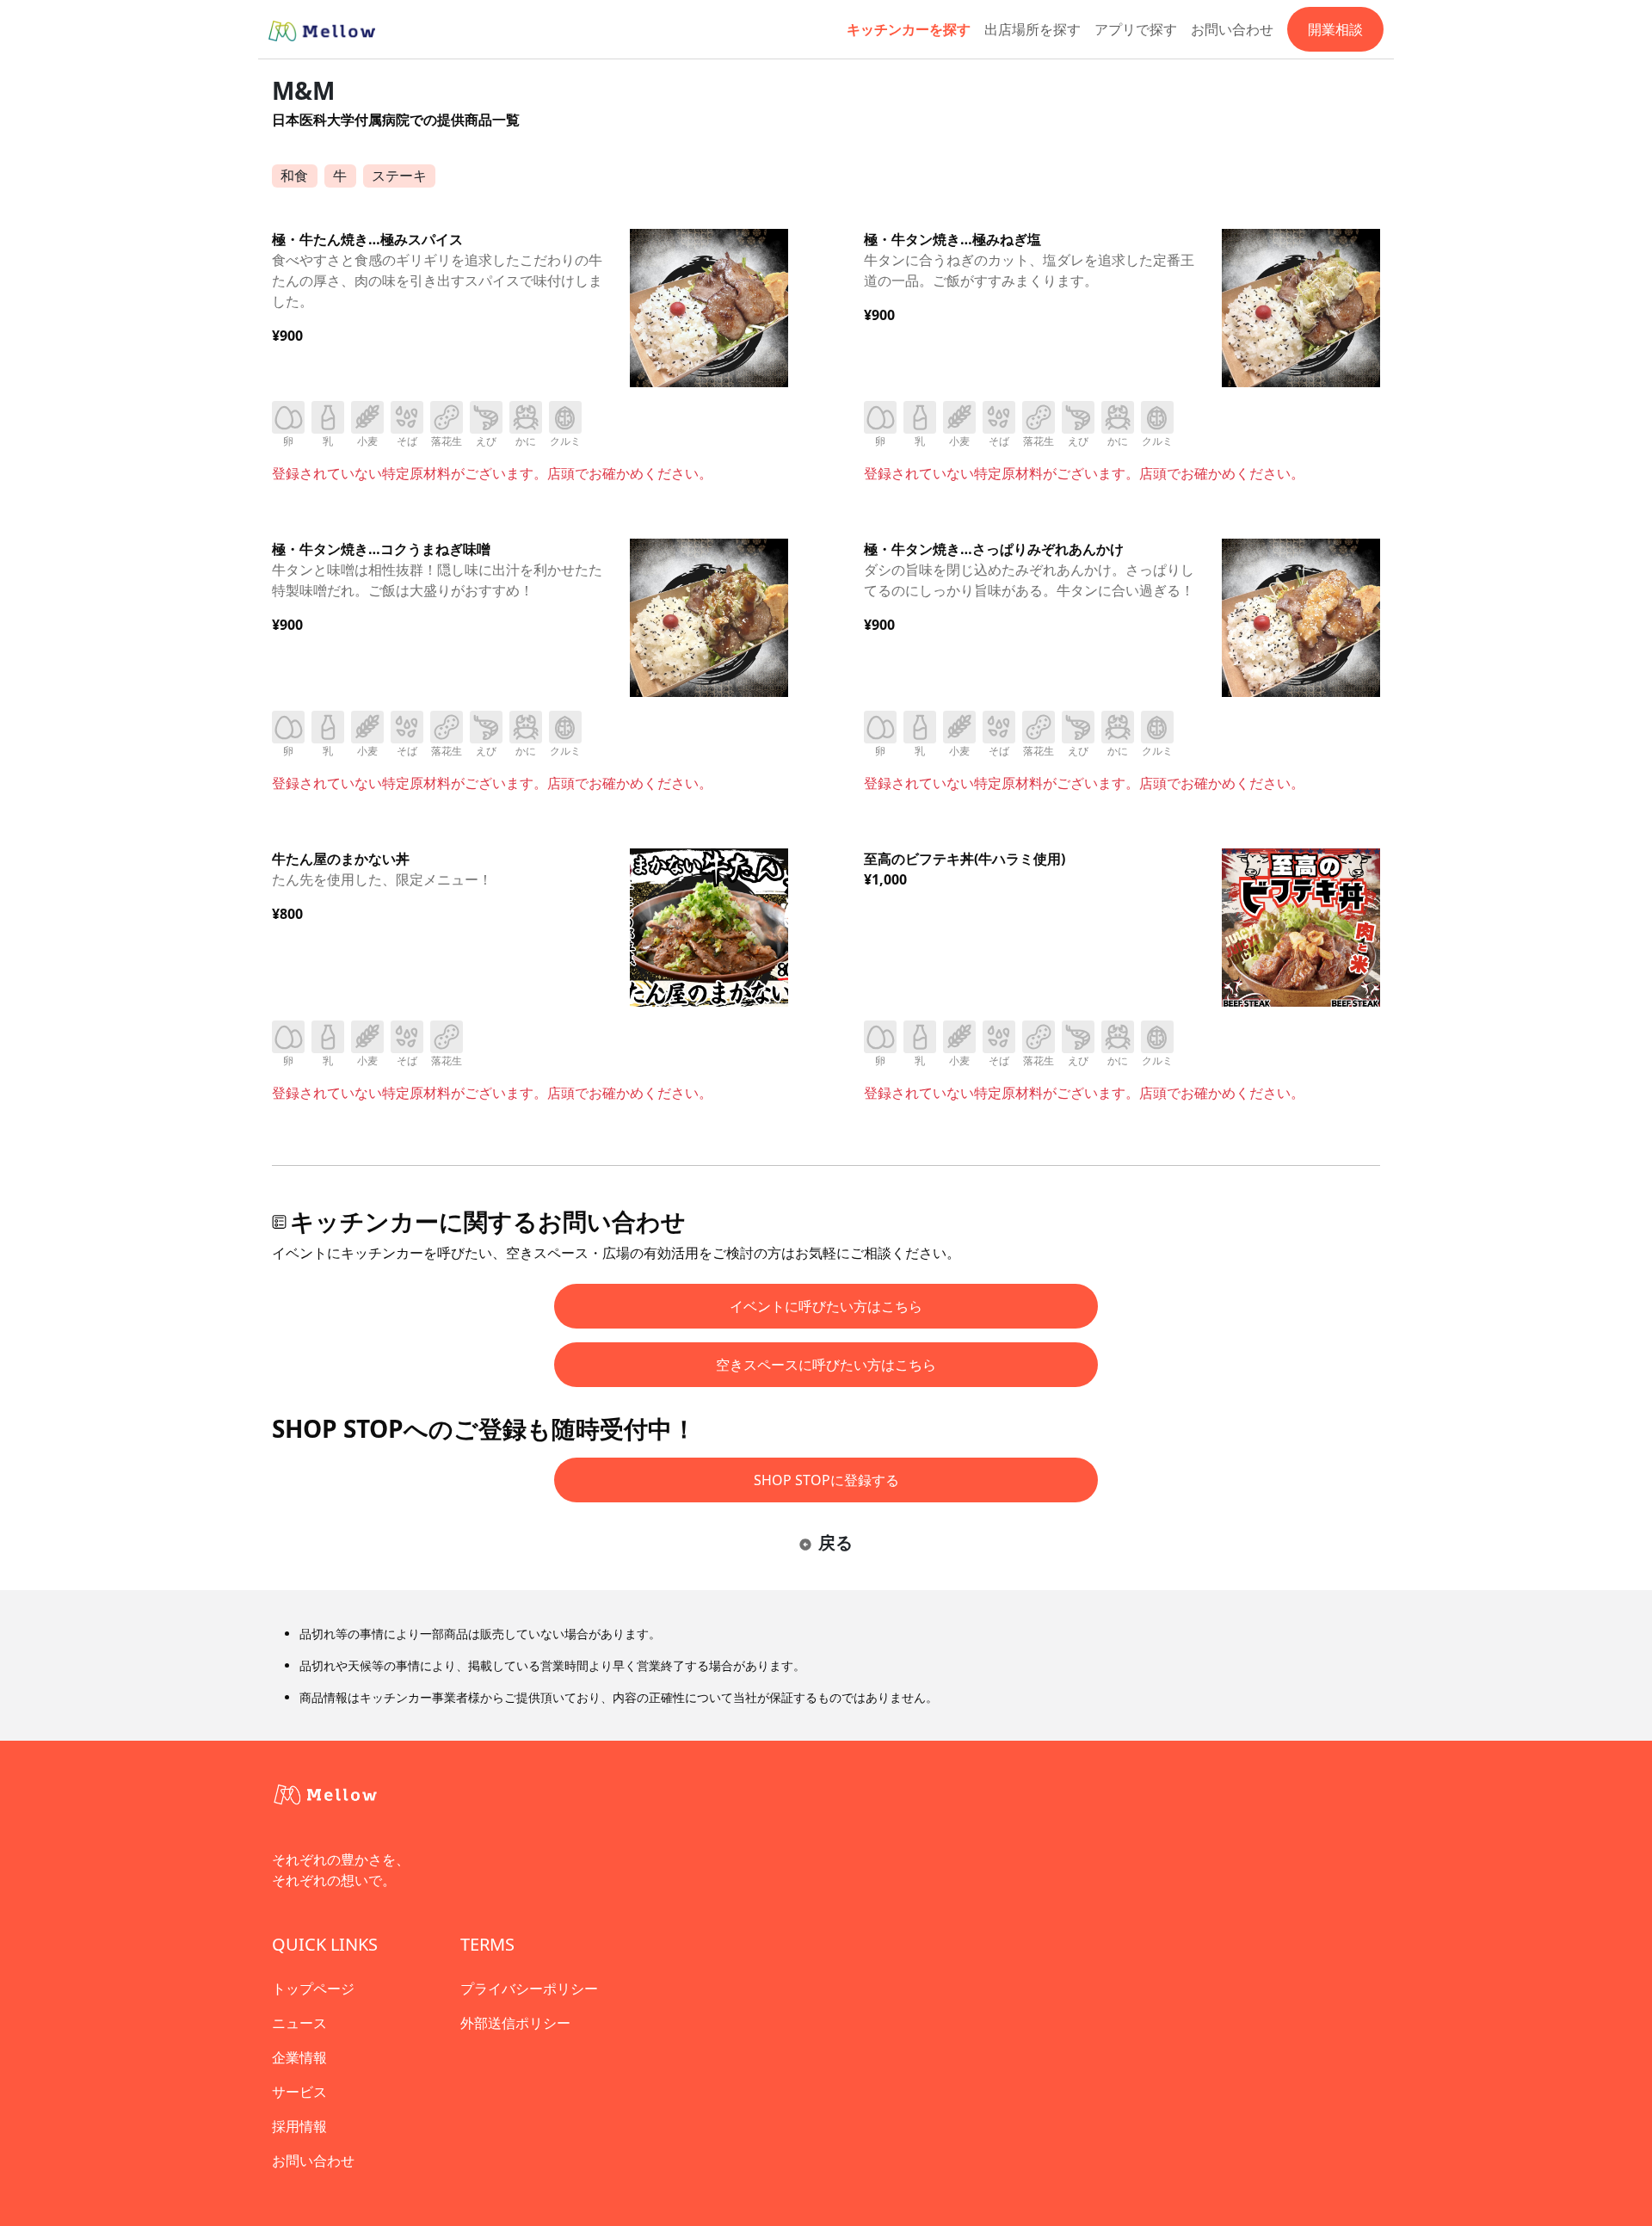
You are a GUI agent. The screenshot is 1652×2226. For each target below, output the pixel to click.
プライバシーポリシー (529, 1989)
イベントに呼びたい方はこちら (826, 1306)
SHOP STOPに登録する (826, 1480)
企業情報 (299, 2057)
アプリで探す (1136, 29)
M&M (303, 90)
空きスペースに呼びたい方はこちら (826, 1365)
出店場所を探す (1032, 29)
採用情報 (299, 2126)
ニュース (299, 2023)
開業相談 (1335, 29)
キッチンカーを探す (909, 29)
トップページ (313, 1989)
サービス (299, 2092)
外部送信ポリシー (515, 2023)
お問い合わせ (1232, 29)
